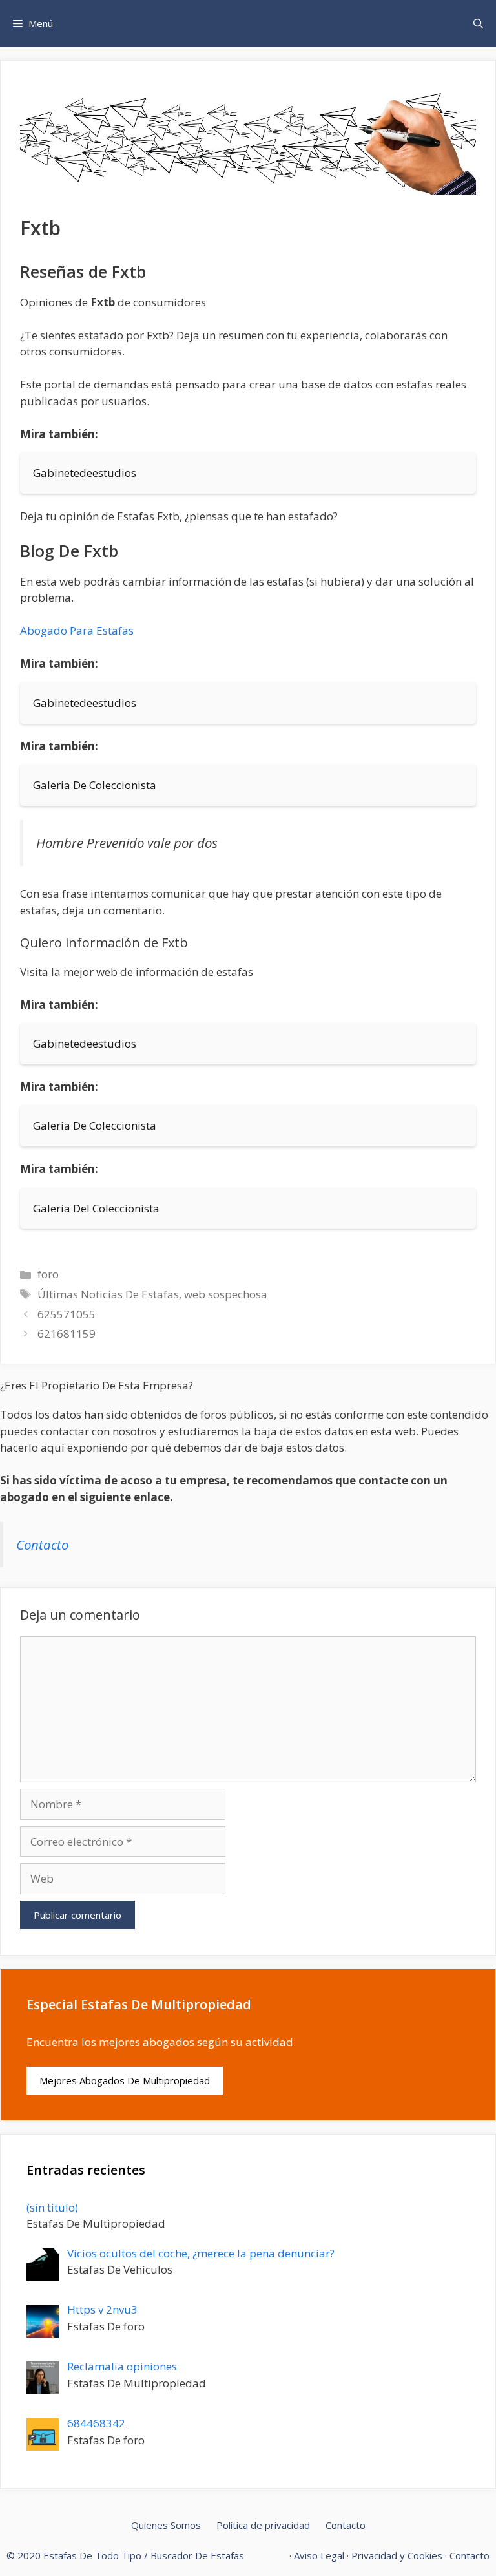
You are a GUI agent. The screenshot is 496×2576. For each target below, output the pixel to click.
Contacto (42, 1545)
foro (48, 1274)
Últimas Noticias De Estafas (108, 1294)
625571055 (67, 1314)
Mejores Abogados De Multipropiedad (125, 2080)
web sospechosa (226, 1294)
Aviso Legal (319, 2555)
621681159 (67, 1334)
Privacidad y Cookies (397, 2555)
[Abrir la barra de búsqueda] (478, 24)
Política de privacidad (263, 2525)
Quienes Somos (166, 2525)
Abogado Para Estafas (77, 630)
